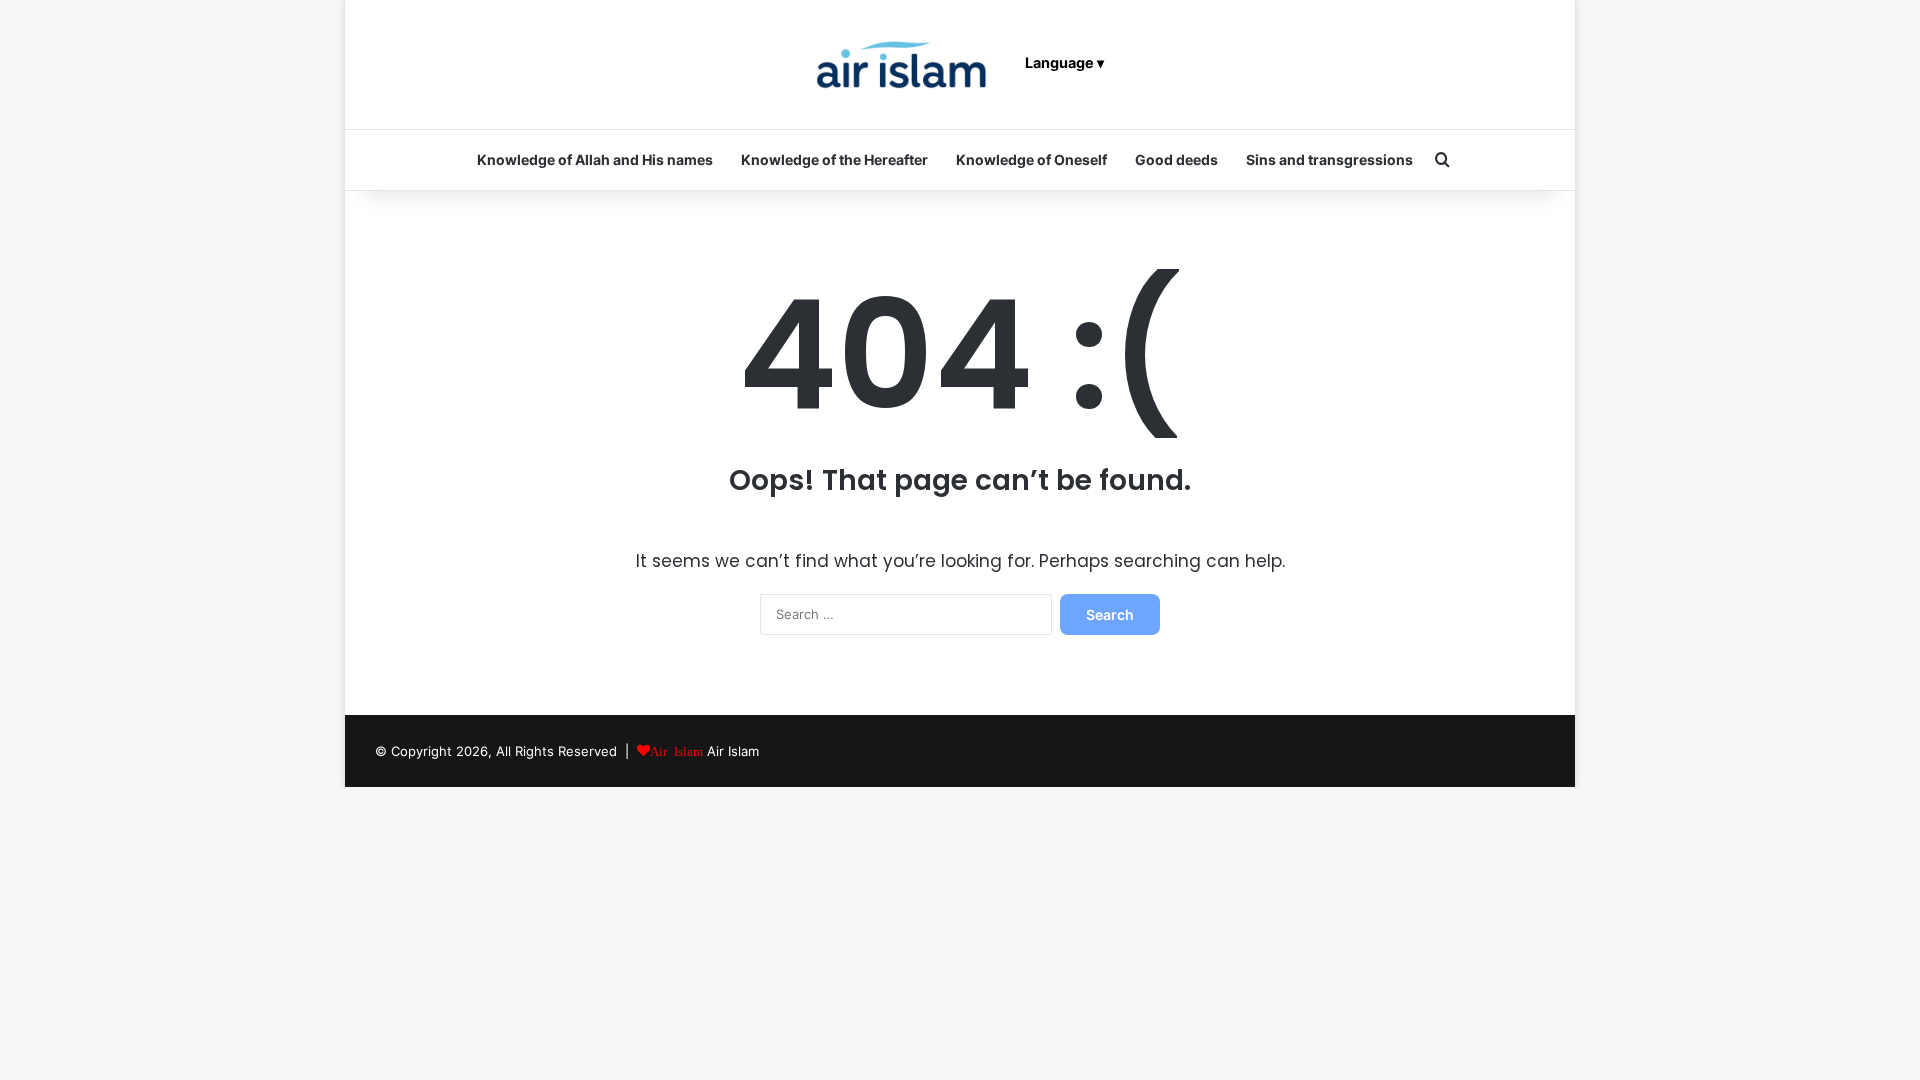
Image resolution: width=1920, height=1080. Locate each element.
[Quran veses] (902, 64)
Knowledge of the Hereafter (834, 159)
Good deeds (1176, 159)
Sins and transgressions (1329, 159)
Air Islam (733, 751)
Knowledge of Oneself (1031, 159)
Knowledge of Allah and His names (595, 159)
